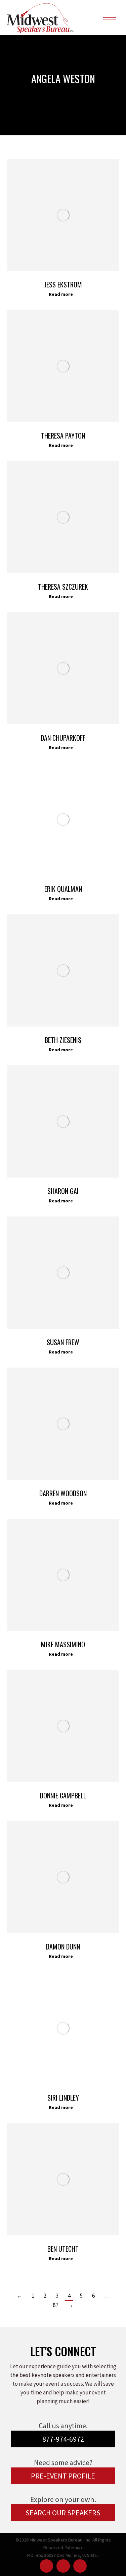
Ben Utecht (63, 2249)
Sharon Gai (63, 1191)
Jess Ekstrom (63, 284)
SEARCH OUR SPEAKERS (63, 2513)
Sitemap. (74, 2548)
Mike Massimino (63, 1644)
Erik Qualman (63, 889)
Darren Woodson (63, 1493)
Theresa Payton (63, 436)
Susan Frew (63, 1342)
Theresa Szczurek (63, 587)
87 (55, 2305)
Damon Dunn (63, 1946)
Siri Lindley (63, 2098)
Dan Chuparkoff (63, 738)
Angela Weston (63, 78)
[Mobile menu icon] (110, 18)
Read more (61, 294)
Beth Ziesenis (63, 1040)
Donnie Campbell (63, 1795)
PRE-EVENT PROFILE (63, 2476)
